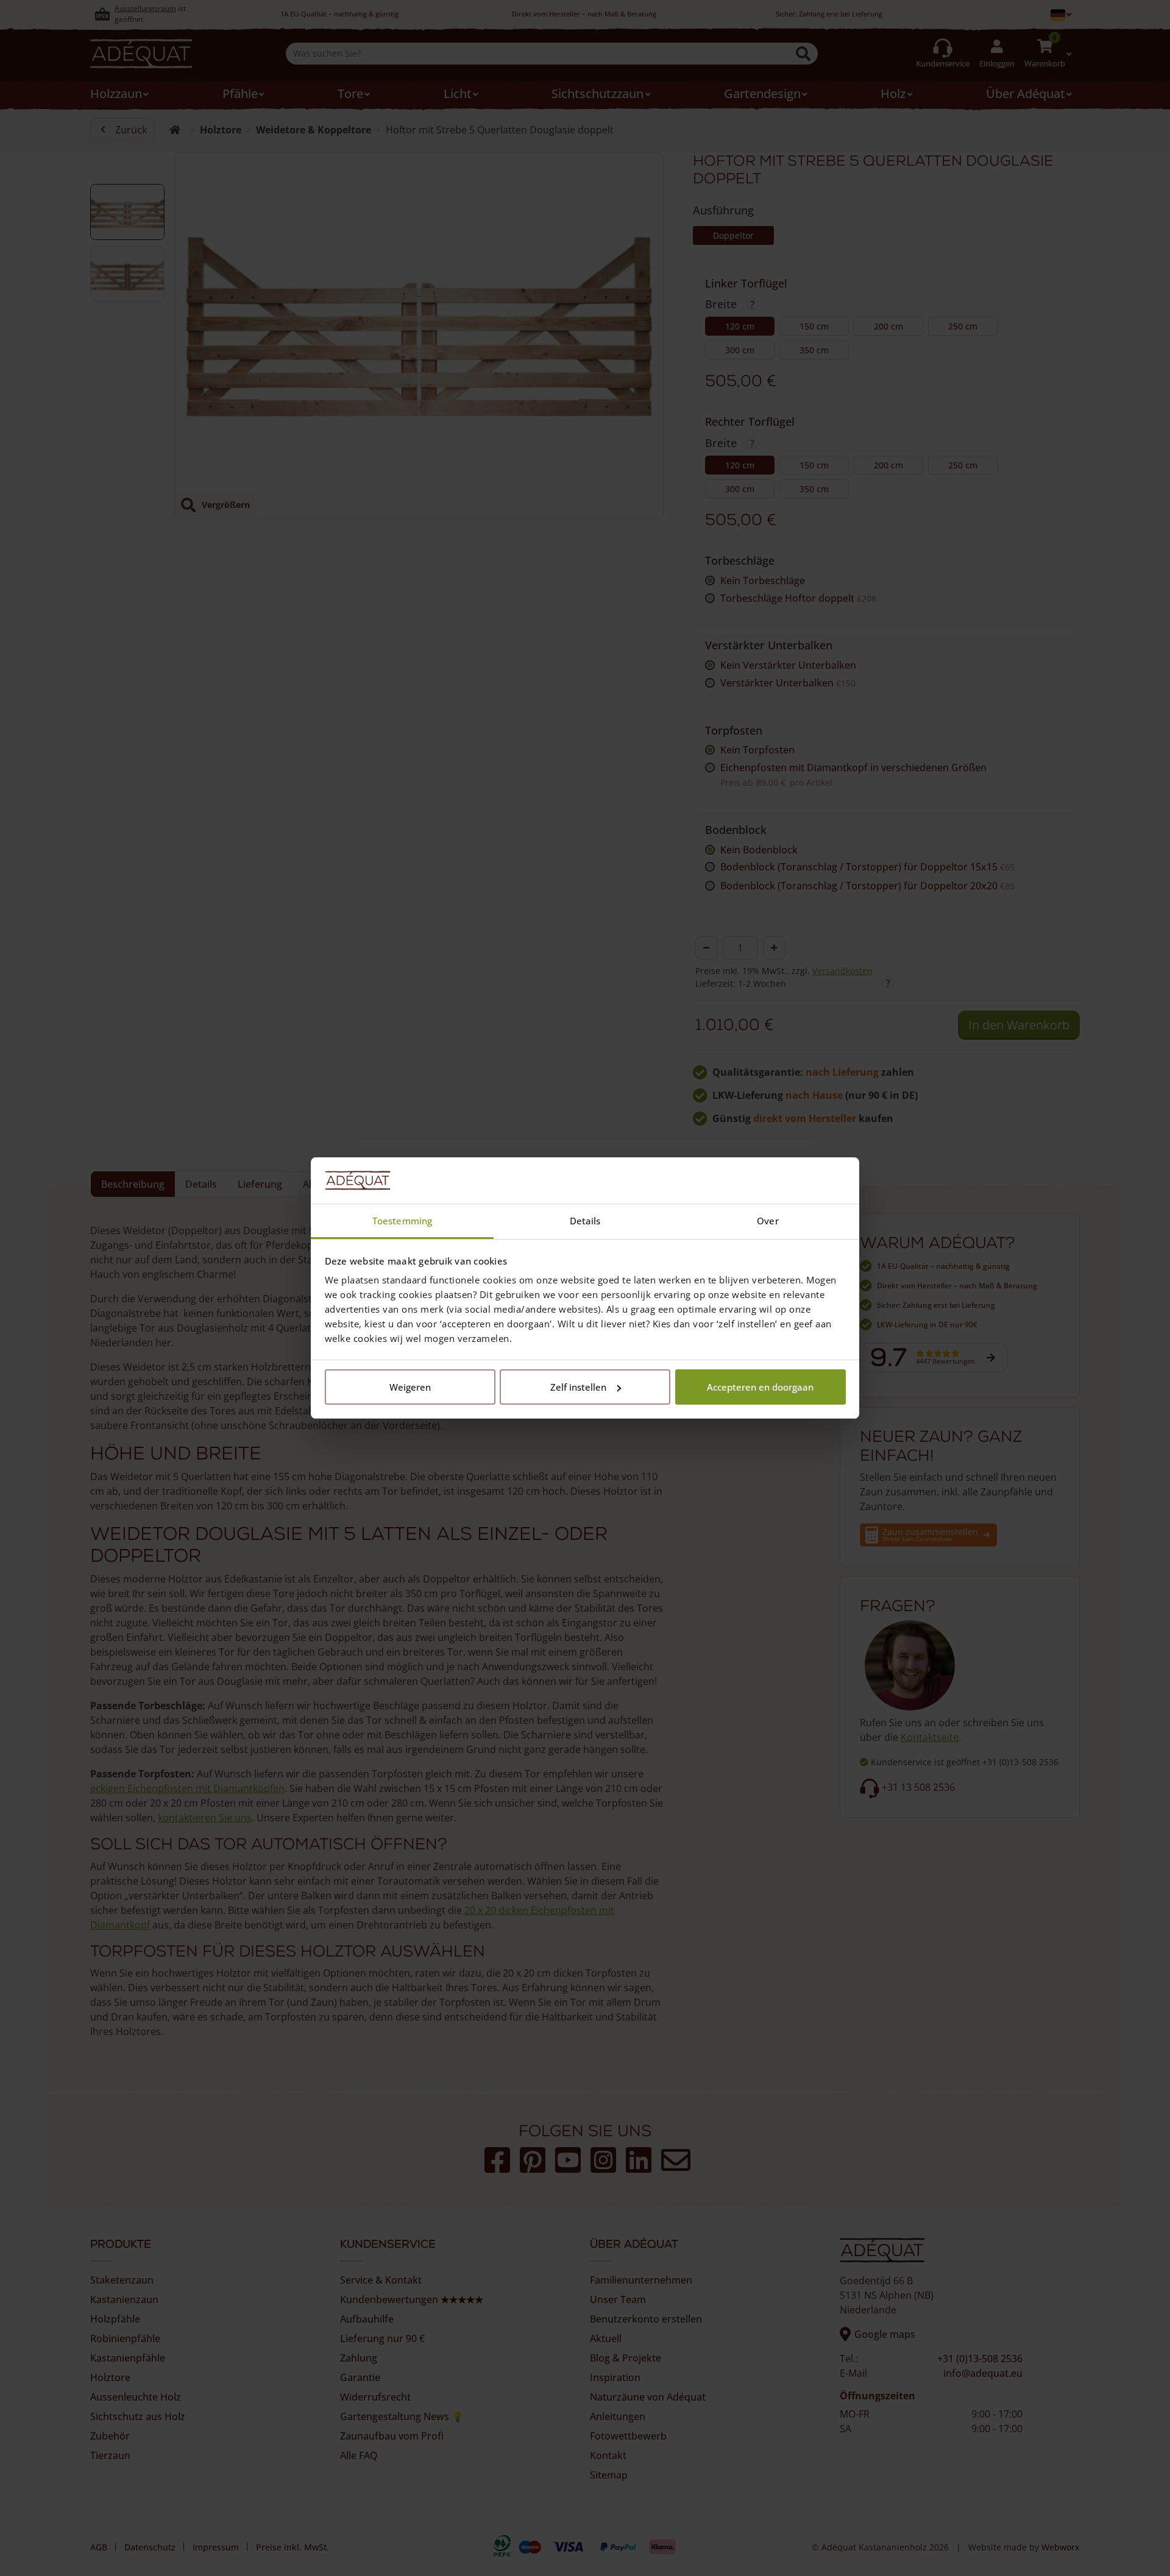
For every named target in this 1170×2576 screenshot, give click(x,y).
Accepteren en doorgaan (760, 1387)
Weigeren (410, 1387)
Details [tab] (585, 1221)
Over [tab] (768, 1221)
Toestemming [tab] (402, 1221)
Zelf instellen (578, 1387)
